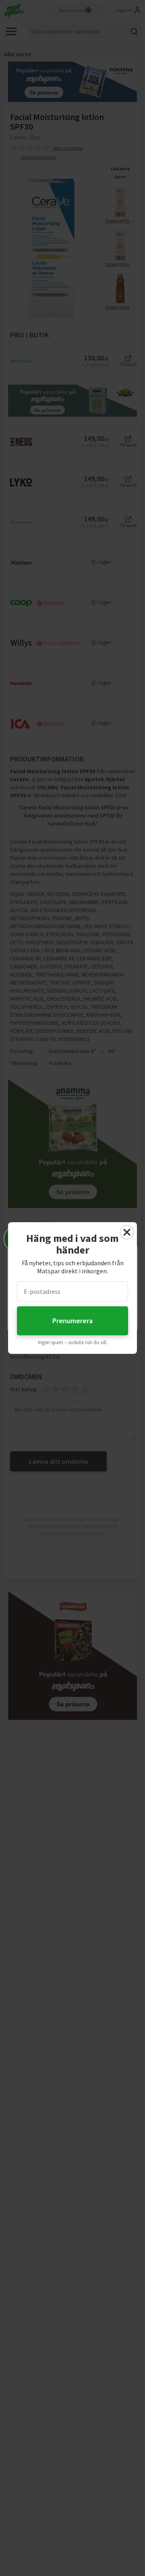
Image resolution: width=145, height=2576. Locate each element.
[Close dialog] (127, 1232)
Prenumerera (72, 1321)
